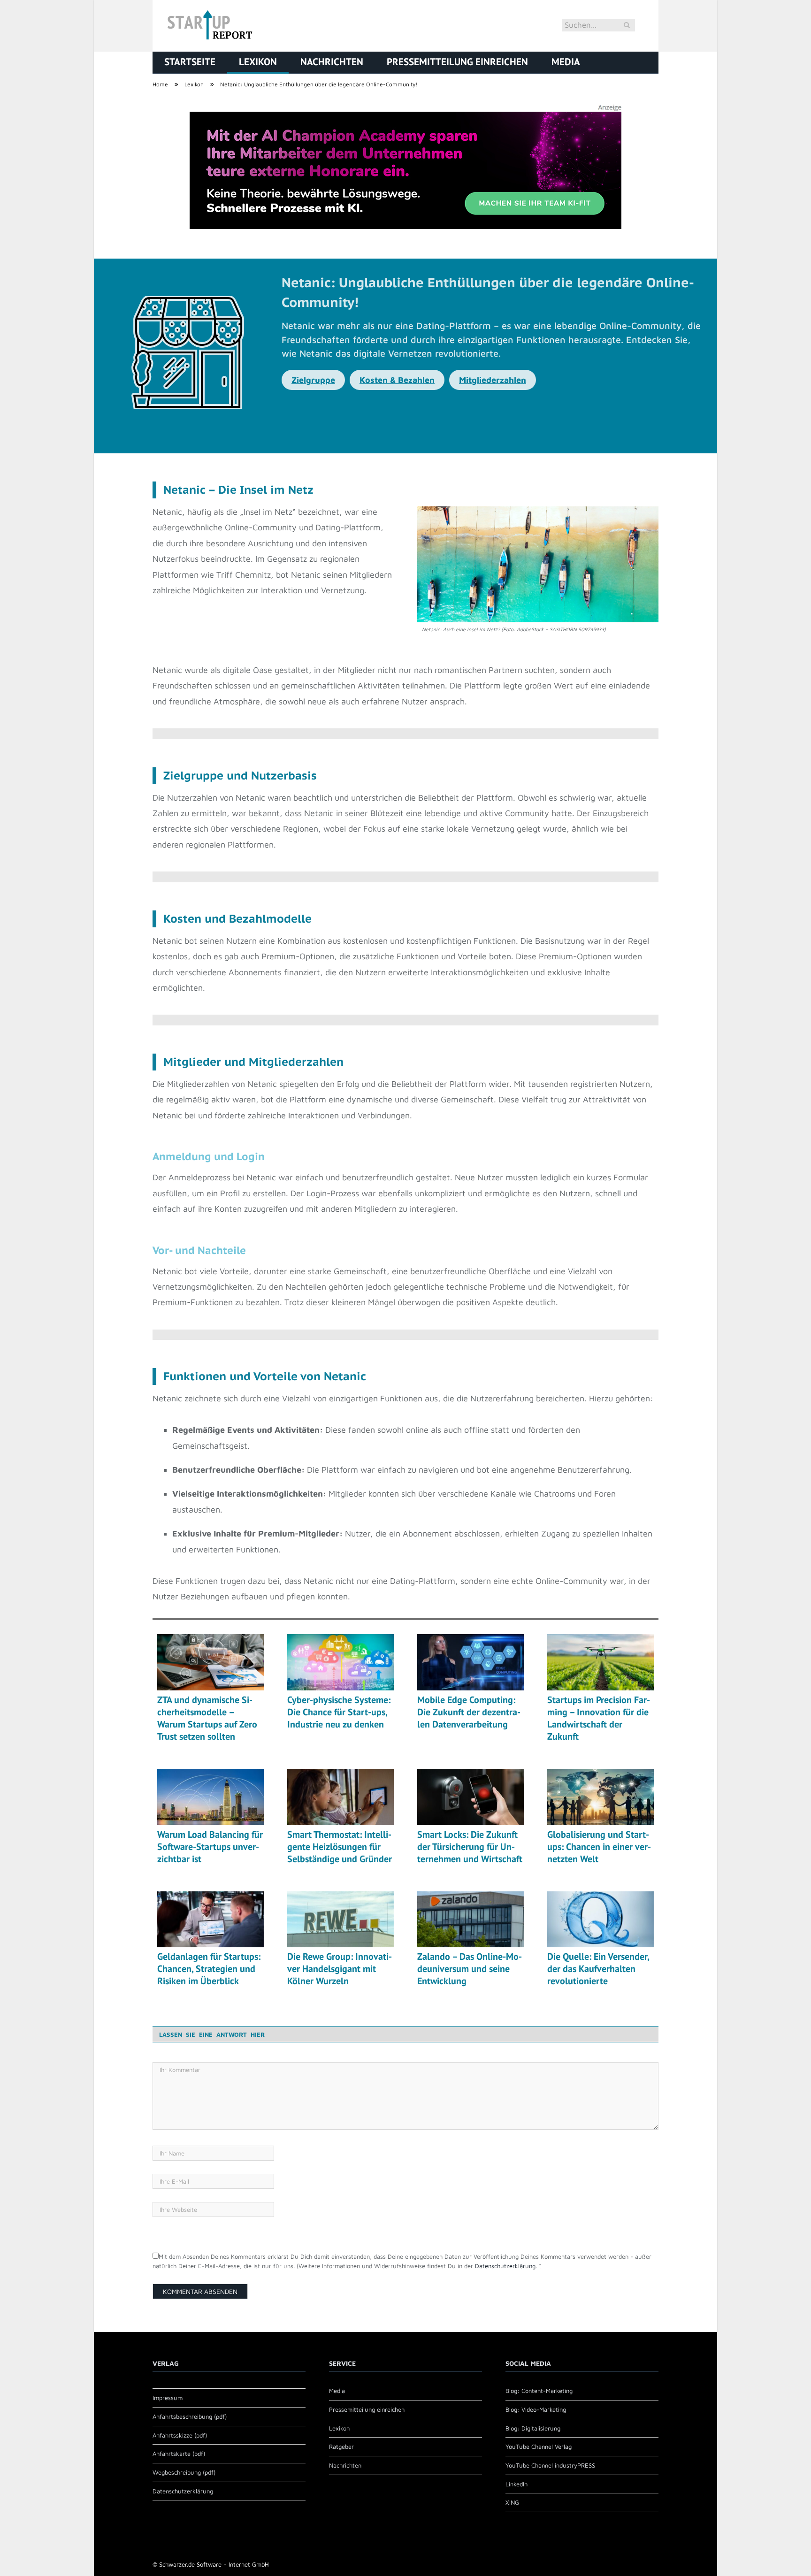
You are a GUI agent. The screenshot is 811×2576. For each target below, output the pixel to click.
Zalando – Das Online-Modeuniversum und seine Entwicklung (470, 1969)
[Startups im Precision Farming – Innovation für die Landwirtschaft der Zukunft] (601, 1662)
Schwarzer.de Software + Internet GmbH (214, 2564)
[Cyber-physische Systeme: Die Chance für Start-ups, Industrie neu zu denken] (340, 1662)
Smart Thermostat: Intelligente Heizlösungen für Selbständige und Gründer (340, 1847)
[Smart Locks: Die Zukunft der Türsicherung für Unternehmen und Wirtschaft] (471, 1797)
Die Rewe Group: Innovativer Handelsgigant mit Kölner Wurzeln (340, 1969)
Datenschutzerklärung (505, 2266)
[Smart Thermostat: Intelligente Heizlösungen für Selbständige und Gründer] (340, 1797)
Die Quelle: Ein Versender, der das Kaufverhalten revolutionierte (598, 1969)
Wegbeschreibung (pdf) (184, 2472)
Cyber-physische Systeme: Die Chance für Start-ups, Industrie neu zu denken (339, 1712)
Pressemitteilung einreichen (457, 62)
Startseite (190, 62)
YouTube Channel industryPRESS (550, 2465)
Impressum (168, 2398)
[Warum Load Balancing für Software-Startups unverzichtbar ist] (210, 1797)
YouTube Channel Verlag (539, 2446)
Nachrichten (332, 62)
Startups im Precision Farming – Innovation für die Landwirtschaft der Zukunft (599, 1718)
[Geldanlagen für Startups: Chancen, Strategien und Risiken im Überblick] (210, 1919)
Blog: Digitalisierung (533, 2428)
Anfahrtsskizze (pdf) (180, 2435)
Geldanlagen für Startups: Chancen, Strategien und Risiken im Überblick (209, 1969)
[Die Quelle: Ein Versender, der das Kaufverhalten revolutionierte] (601, 1919)
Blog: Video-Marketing (536, 2409)
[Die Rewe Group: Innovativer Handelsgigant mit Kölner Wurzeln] (340, 1919)
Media (566, 62)
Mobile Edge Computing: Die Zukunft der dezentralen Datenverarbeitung (469, 1712)
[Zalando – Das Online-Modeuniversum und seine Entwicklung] (471, 1919)
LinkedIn (516, 2484)
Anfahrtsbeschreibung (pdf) (190, 2416)
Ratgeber (341, 2446)
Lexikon (258, 62)
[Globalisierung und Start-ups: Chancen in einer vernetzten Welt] (601, 1797)
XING (512, 2502)
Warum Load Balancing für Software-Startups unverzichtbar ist (210, 1847)
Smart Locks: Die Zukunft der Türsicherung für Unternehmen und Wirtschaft (470, 1847)
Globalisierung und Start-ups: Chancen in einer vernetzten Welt (599, 1847)
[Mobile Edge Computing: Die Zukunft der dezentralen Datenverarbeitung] (471, 1662)
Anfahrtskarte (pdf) (179, 2454)
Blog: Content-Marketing (539, 2391)
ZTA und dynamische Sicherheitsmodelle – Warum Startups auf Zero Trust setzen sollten (207, 1718)
